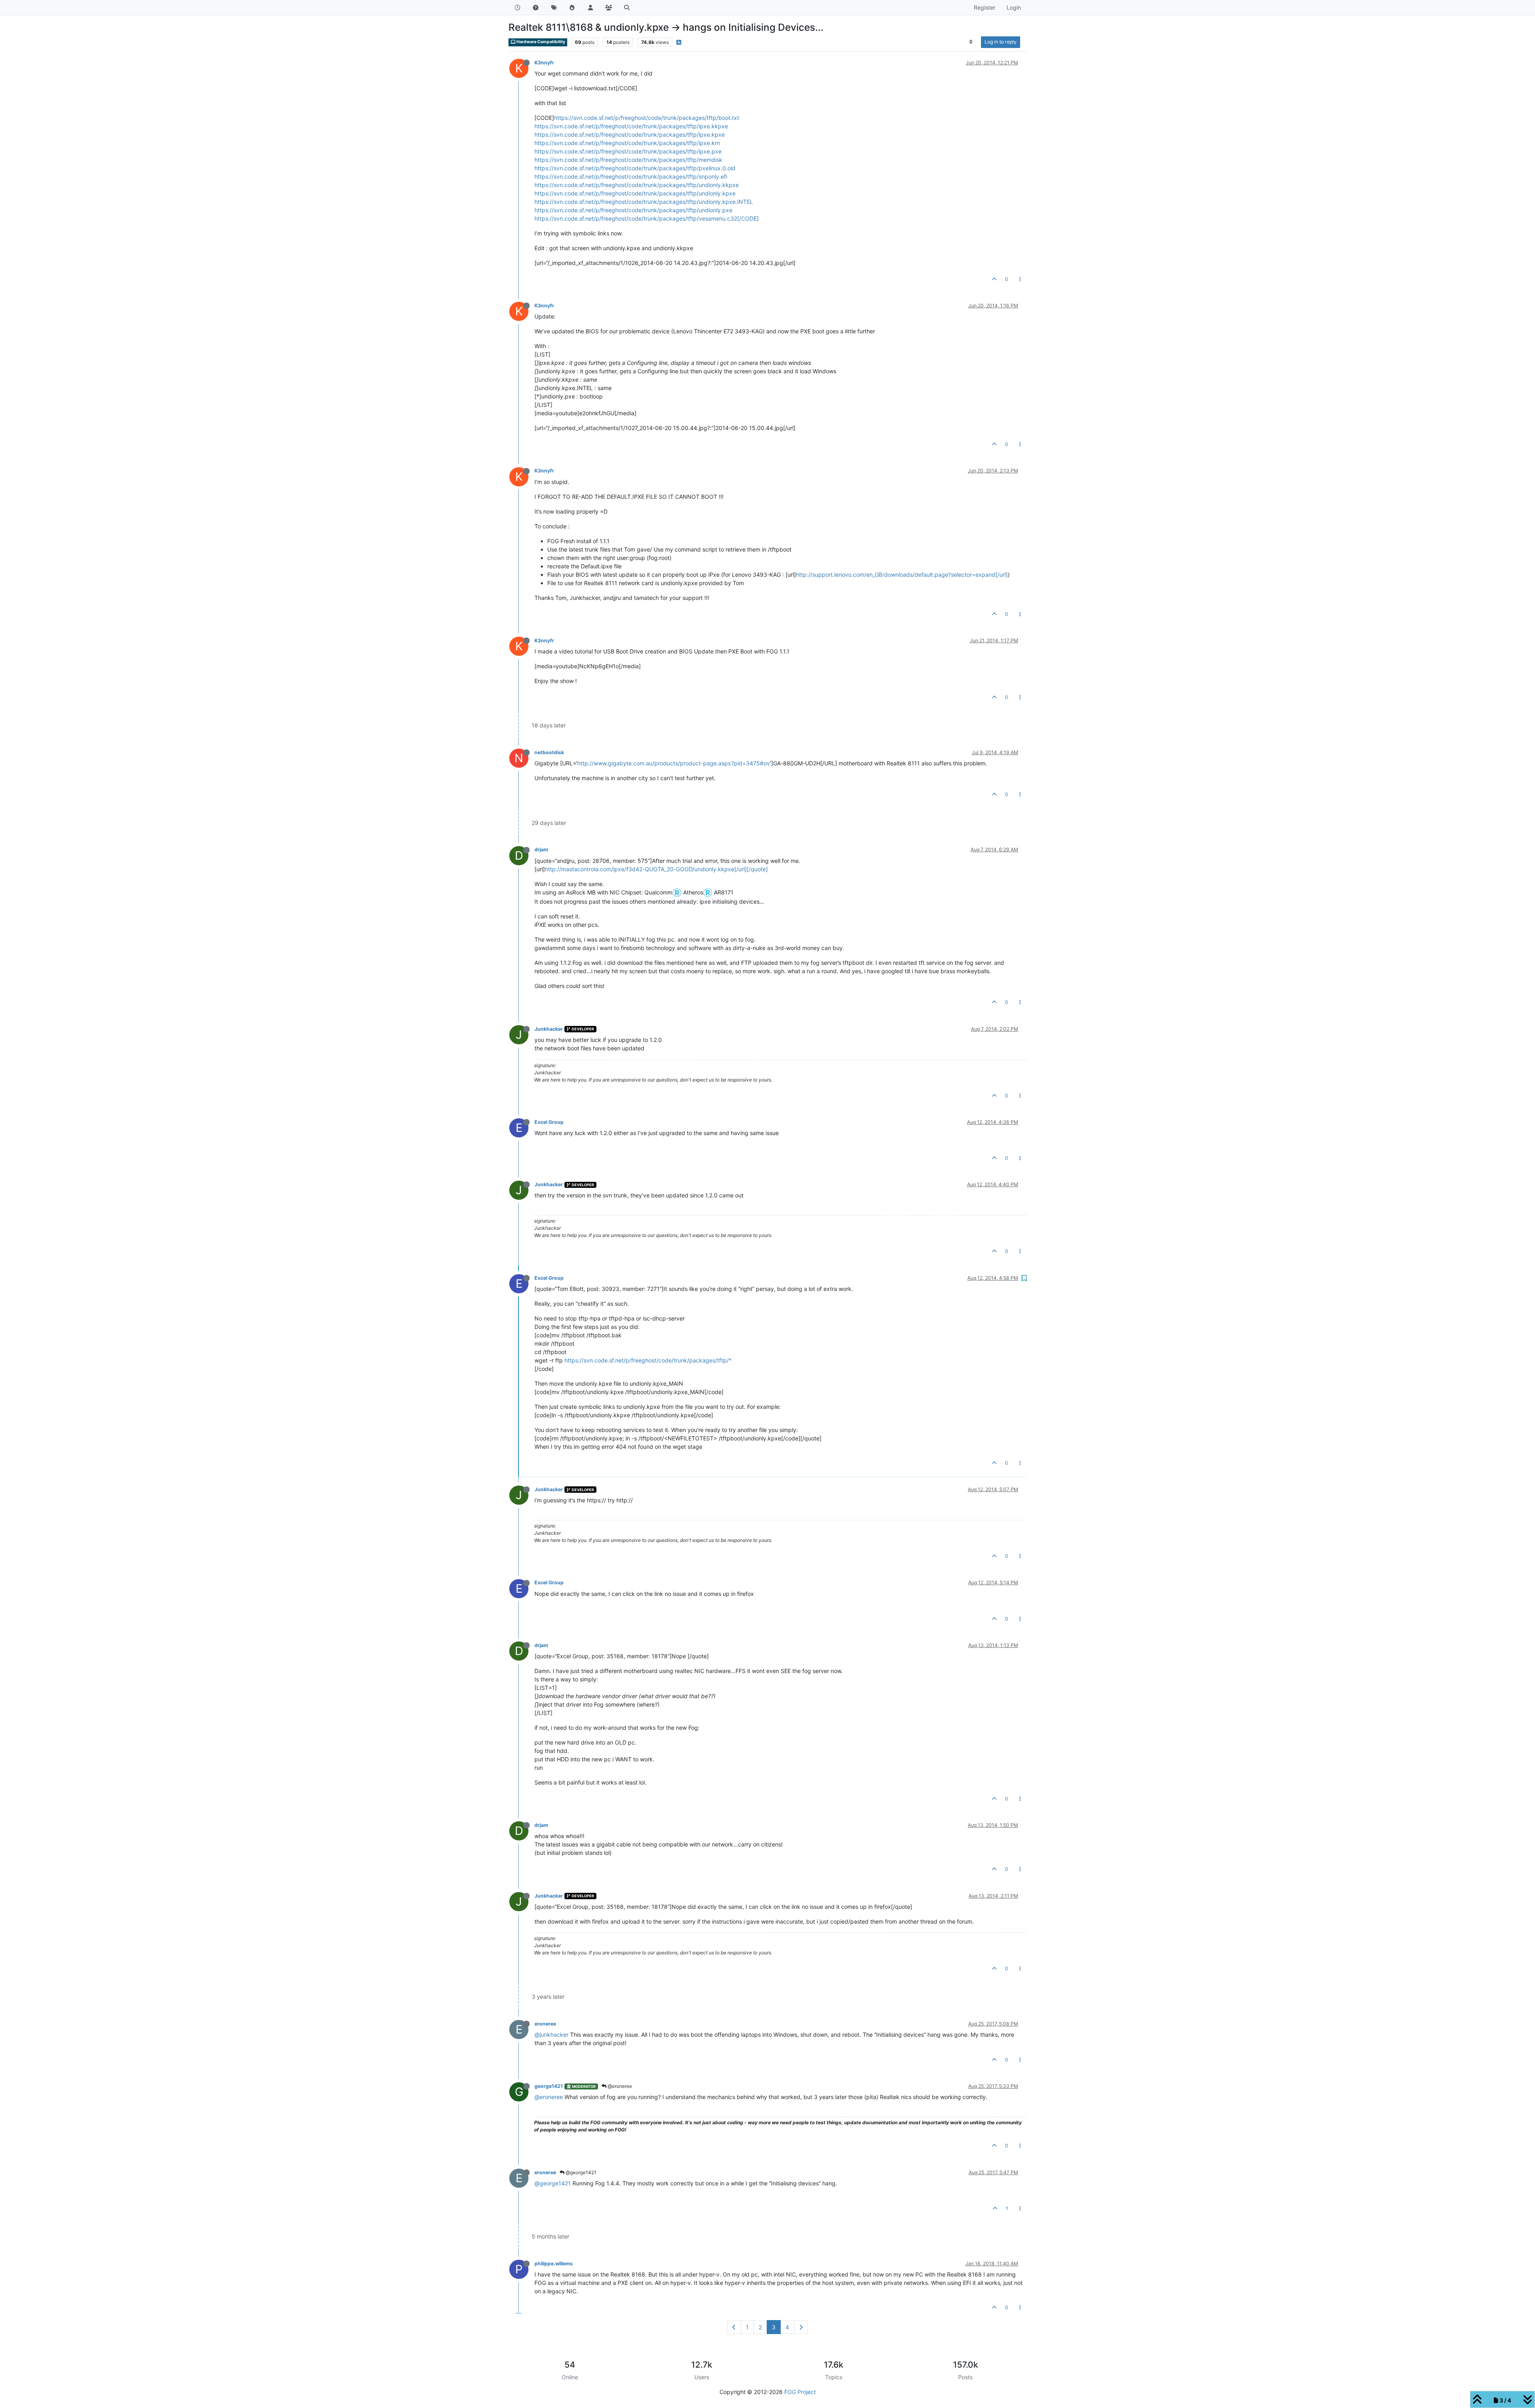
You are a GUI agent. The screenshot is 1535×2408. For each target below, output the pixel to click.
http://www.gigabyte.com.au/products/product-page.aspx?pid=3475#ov (674, 763)
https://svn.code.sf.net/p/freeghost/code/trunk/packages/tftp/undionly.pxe (633, 210)
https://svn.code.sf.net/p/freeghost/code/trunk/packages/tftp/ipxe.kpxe (630, 134)
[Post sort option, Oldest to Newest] (971, 42)
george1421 (549, 2086)
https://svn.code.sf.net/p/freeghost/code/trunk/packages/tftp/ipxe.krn (627, 143)
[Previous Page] (734, 2327)
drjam (541, 849)
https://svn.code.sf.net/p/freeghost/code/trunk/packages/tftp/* (648, 1360)
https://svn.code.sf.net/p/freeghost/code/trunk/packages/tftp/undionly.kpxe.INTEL (644, 202)
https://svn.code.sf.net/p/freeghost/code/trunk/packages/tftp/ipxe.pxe (628, 151)
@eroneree (619, 2086)
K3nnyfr (544, 63)
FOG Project (800, 2392)
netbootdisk (549, 752)
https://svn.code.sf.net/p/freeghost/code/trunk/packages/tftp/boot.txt (647, 118)
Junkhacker (549, 1029)
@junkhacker (551, 2035)
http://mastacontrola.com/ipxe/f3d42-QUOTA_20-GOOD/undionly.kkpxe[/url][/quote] (656, 869)
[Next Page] (801, 2327)
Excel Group (549, 1122)
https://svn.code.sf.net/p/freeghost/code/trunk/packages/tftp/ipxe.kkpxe (631, 126)
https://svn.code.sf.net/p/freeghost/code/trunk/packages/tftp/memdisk (628, 160)
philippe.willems (554, 2264)
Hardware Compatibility (540, 42)
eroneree (545, 2024)
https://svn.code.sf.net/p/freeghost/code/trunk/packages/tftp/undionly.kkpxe (637, 185)
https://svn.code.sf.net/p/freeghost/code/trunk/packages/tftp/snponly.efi (631, 176)
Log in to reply (1001, 42)
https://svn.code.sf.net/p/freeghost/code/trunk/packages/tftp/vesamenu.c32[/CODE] (647, 218)
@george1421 (580, 2172)
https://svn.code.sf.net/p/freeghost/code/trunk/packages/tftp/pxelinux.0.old (635, 168)
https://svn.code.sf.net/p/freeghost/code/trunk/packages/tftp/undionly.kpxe (635, 193)
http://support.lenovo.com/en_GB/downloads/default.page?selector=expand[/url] (902, 575)
